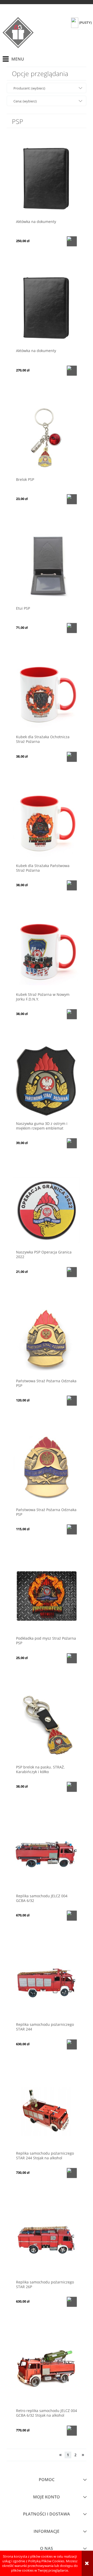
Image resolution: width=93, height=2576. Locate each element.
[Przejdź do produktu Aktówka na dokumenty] (47, 179)
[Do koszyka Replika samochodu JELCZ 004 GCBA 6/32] (72, 1916)
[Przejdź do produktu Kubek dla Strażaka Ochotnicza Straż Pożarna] (47, 695)
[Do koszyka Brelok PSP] (72, 499)
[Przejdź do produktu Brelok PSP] (47, 437)
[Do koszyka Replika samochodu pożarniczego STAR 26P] (72, 2302)
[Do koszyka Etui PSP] (72, 628)
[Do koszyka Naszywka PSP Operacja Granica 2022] (72, 1272)
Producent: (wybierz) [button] (29, 88)
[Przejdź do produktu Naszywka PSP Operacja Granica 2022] (47, 1210)
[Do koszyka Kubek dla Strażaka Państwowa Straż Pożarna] (72, 885)
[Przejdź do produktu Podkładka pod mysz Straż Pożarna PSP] (47, 1596)
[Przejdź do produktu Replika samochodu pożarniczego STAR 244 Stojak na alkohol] (47, 2111)
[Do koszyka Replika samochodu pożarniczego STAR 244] (72, 2044)
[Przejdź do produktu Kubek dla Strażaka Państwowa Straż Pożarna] (47, 823)
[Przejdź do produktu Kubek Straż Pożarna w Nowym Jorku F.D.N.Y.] (47, 952)
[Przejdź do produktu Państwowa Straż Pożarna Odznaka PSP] (47, 1338)
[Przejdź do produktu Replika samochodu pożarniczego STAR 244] (47, 1982)
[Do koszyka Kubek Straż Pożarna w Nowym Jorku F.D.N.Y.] (72, 1014)
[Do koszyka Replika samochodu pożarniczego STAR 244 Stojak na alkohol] (72, 2173)
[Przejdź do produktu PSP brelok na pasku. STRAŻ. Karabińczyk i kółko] (47, 1724)
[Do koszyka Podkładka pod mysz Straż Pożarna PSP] (72, 1658)
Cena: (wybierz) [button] (25, 101)
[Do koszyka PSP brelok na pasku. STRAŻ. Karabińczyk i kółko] (72, 1787)
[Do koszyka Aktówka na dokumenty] (72, 241)
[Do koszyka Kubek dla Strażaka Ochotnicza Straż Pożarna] (72, 757)
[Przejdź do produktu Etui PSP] (47, 566)
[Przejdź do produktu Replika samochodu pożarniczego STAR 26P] (47, 2239)
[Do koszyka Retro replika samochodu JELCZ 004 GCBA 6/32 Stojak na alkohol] (72, 2431)
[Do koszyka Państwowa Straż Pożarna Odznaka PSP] (72, 1401)
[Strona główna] (18, 33)
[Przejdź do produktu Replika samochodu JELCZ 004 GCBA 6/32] (47, 1853)
